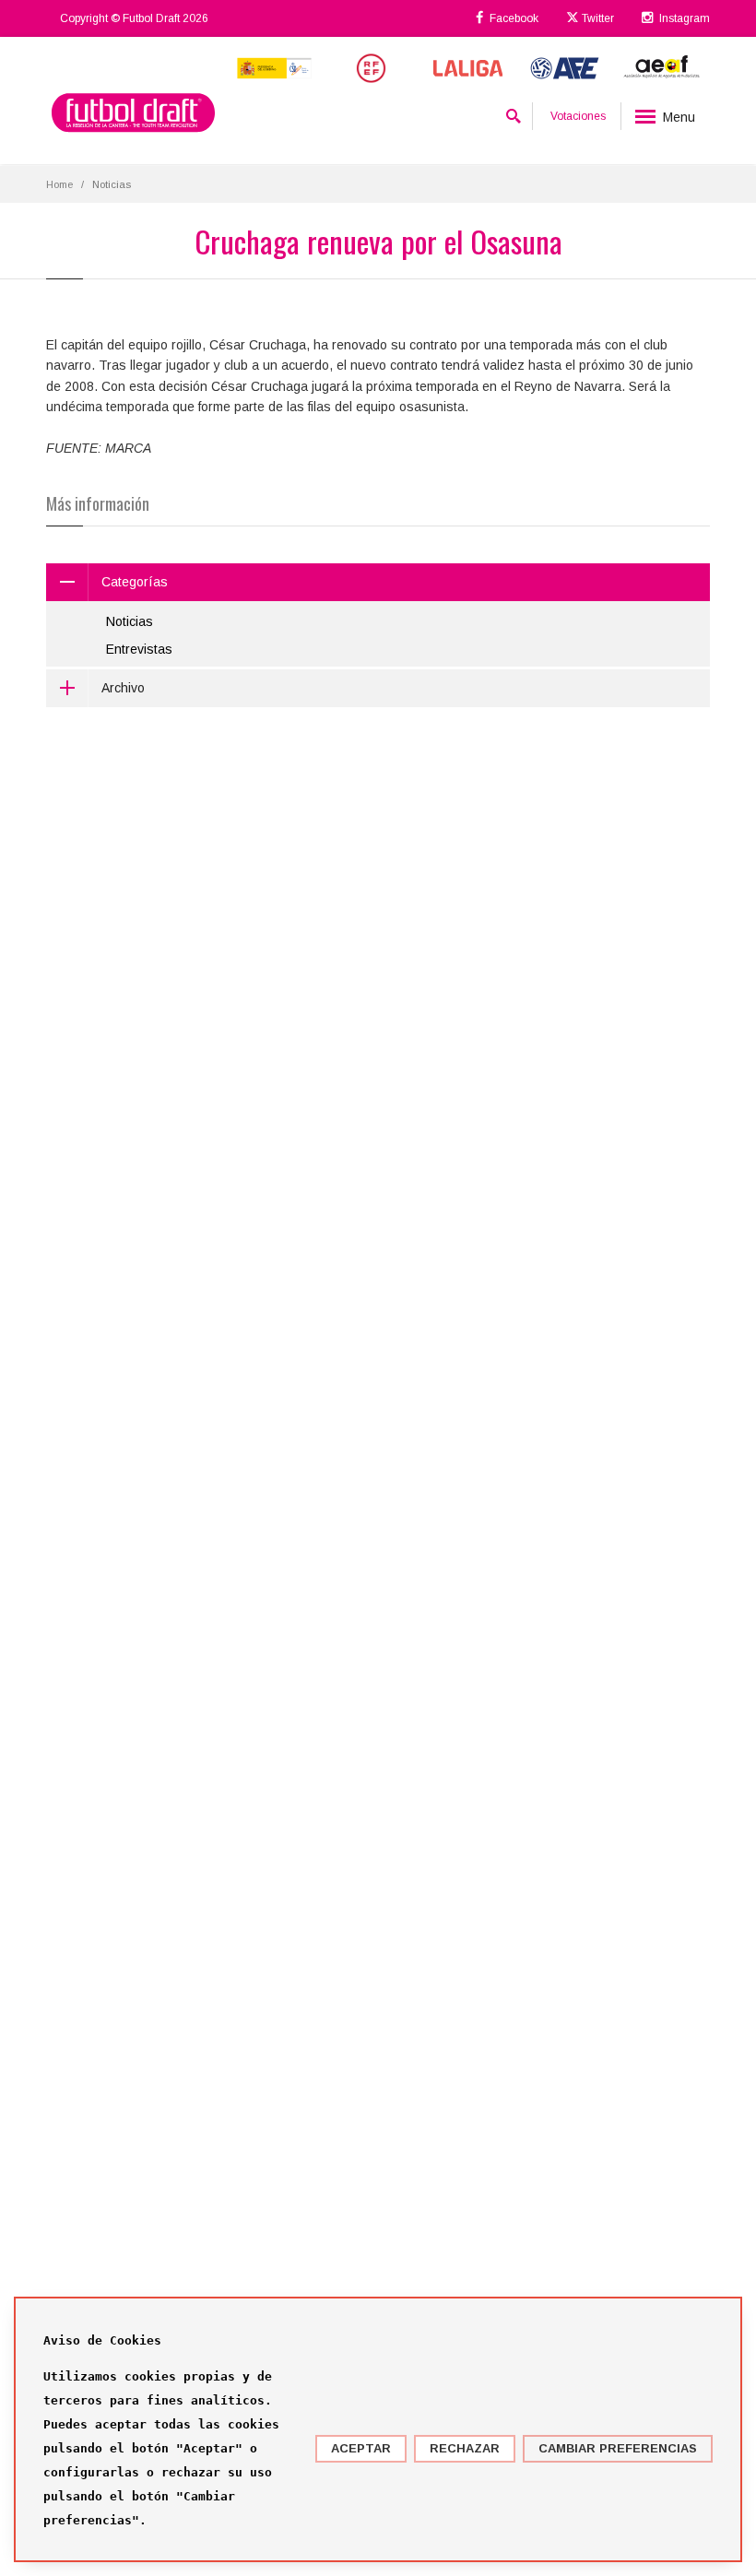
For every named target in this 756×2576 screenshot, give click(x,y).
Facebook (513, 18)
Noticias (130, 621)
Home (59, 184)
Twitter (597, 18)
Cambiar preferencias (618, 2448)
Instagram (683, 18)
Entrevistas (139, 649)
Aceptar (361, 2448)
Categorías (135, 582)
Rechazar (465, 2448)
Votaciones (578, 116)
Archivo (123, 688)
